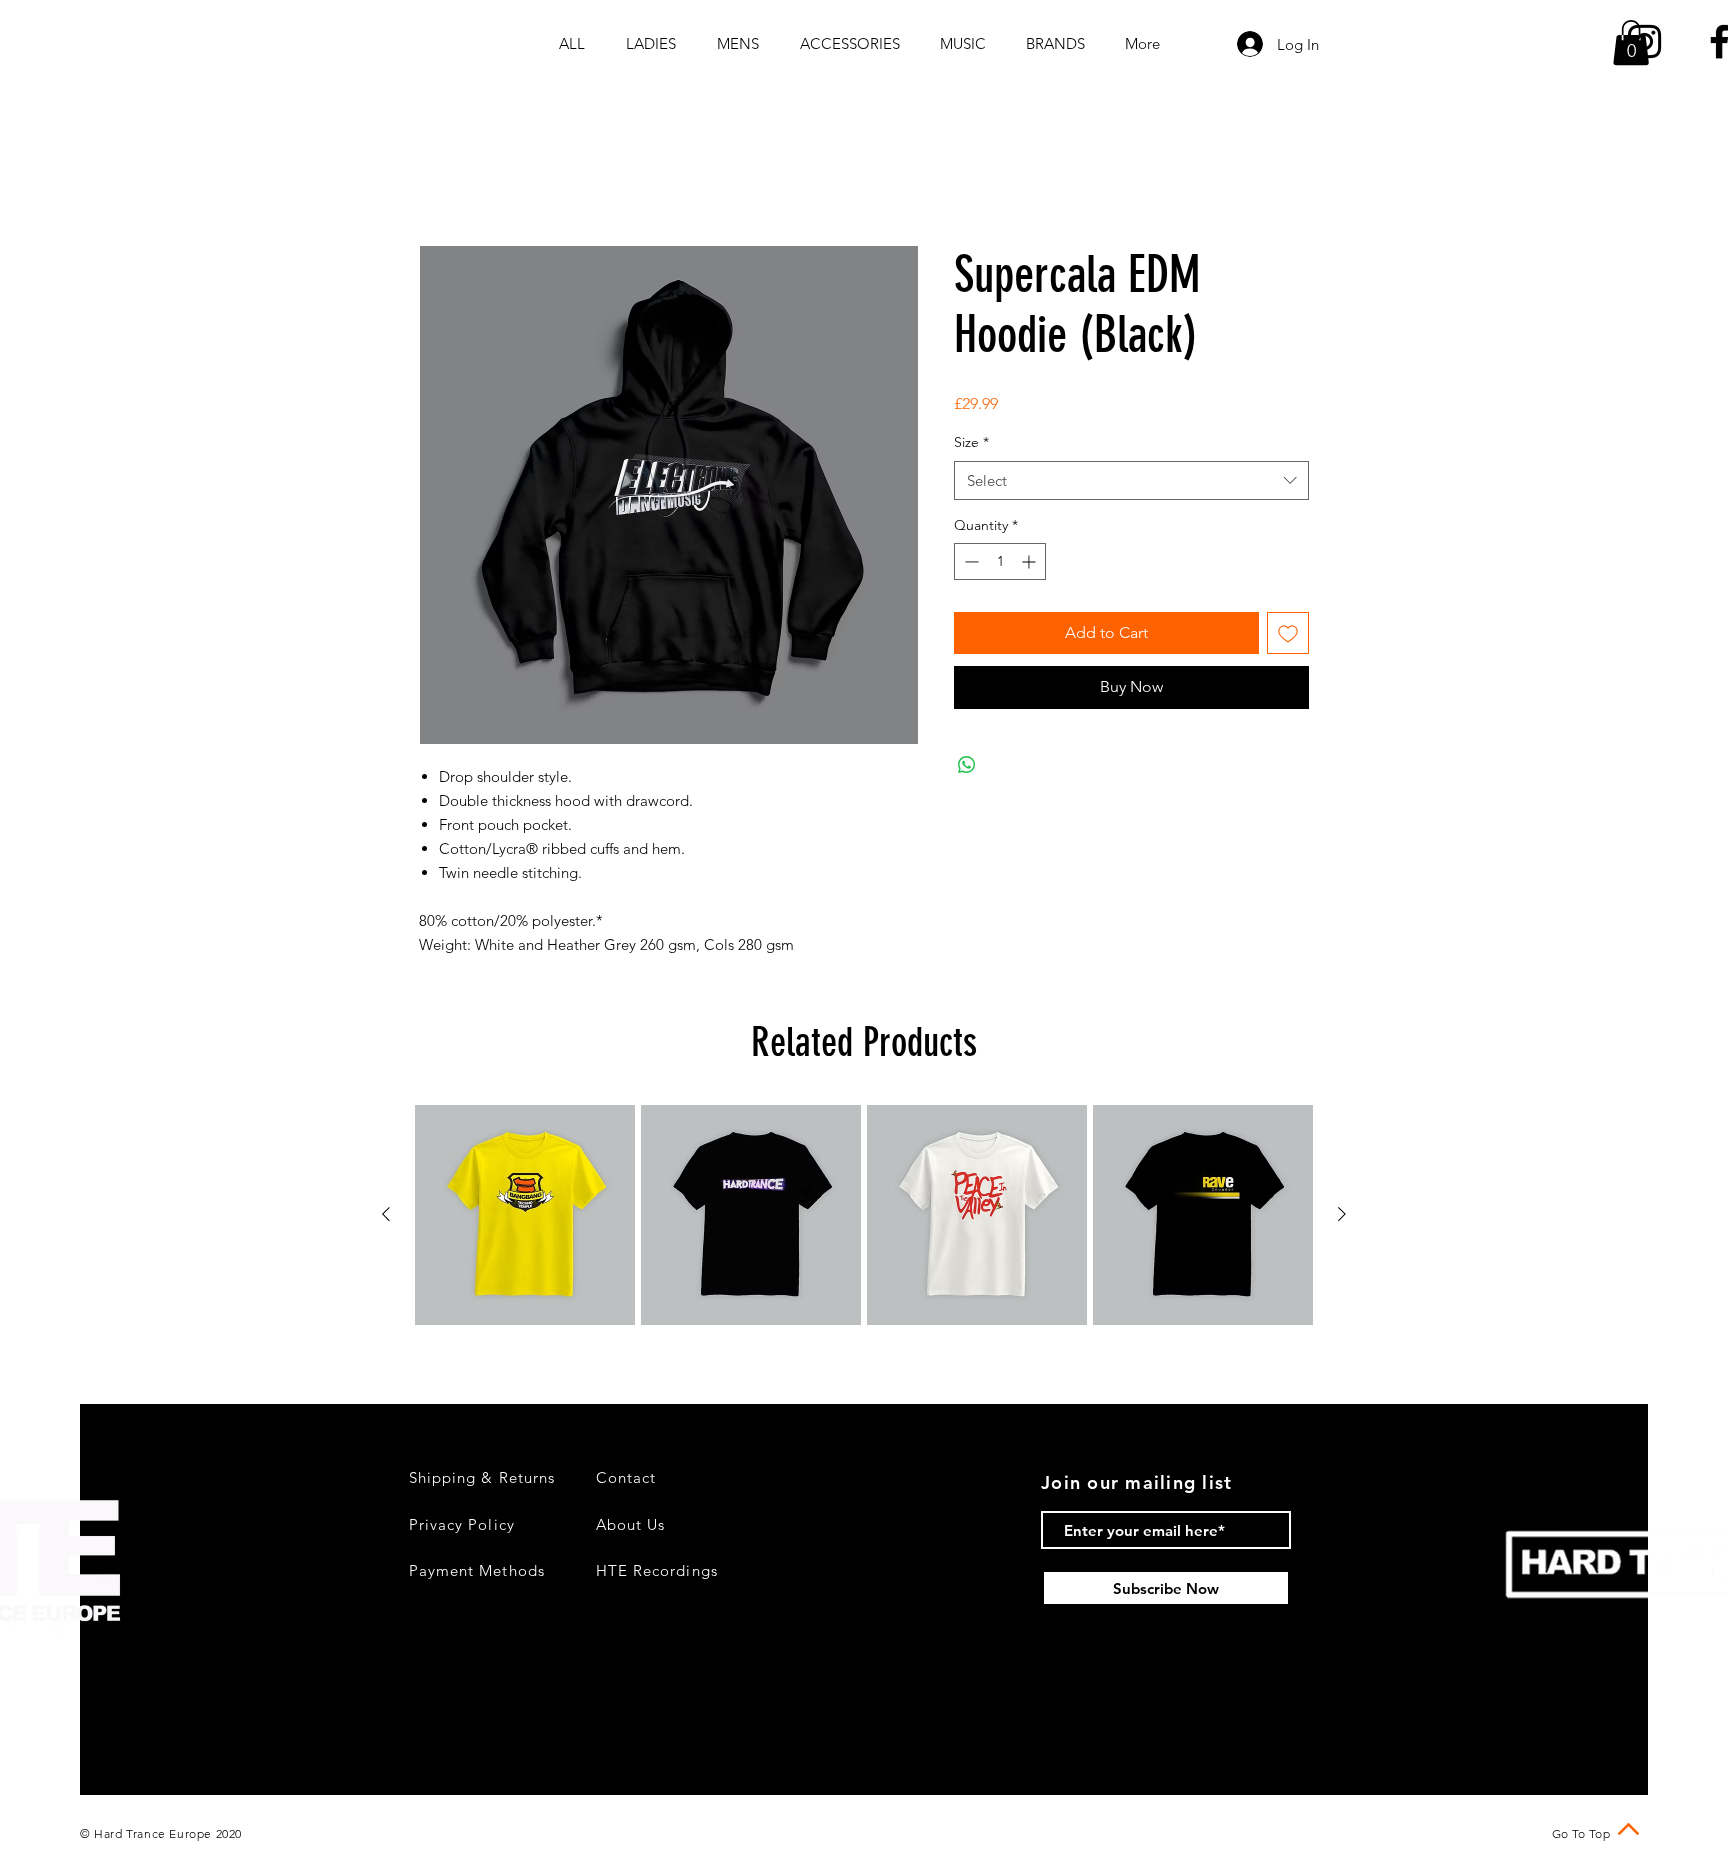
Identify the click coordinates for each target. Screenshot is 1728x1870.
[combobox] (1131, 483)
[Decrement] (969, 564)
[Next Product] (1342, 1217)
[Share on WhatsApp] (967, 768)
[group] (864, 1218)
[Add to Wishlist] (1288, 636)
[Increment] (1030, 564)
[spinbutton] (1000, 564)
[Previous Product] (386, 1217)
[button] (1631, 42)
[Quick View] (525, 1218)
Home (441, 175)
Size (971, 445)
